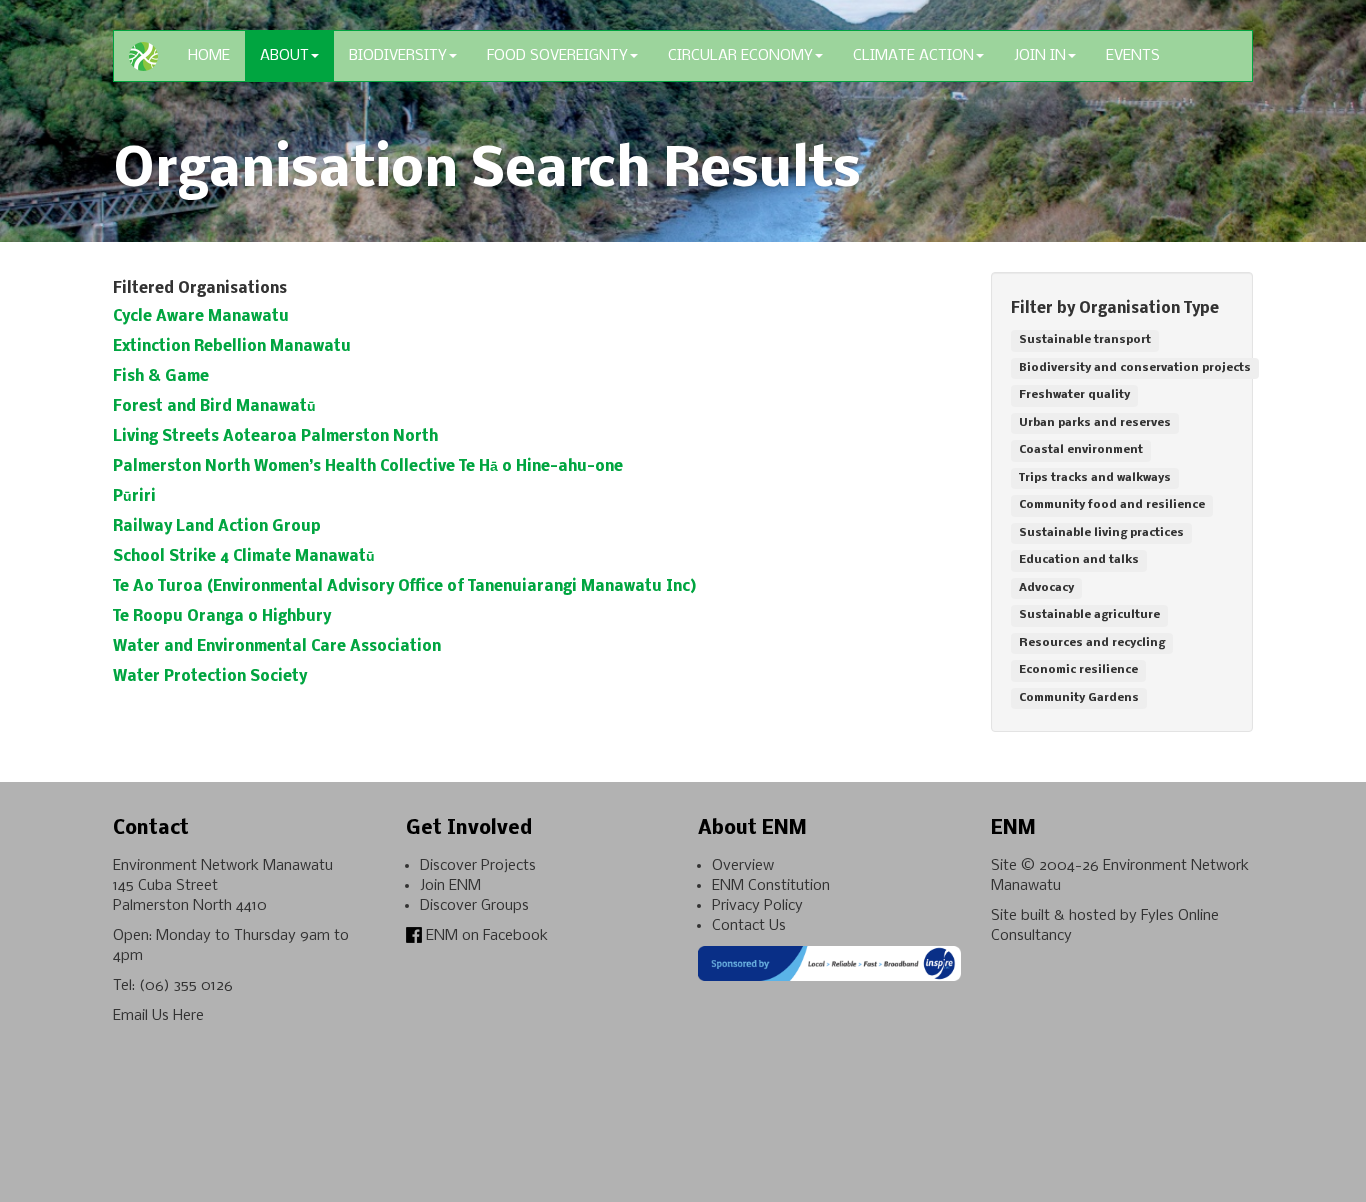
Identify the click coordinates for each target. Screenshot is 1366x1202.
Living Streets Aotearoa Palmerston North (275, 437)
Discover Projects (478, 866)
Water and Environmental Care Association (277, 647)
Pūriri (134, 497)
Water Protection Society (210, 677)
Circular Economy (740, 56)
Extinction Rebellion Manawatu (232, 347)
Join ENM (450, 886)
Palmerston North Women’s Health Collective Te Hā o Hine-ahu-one (368, 467)
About (284, 56)
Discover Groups (474, 906)
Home (209, 56)
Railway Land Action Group (217, 527)
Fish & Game (161, 377)
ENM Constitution (771, 886)
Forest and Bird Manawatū (214, 407)
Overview (743, 866)
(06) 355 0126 (186, 986)
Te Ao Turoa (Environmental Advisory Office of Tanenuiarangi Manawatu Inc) (404, 587)
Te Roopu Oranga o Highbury (222, 617)
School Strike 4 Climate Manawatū (244, 557)
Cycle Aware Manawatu (201, 317)
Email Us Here (158, 1016)
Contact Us (749, 926)
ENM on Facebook (485, 936)
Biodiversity (398, 56)
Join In (1040, 56)
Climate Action (913, 56)
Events (1133, 56)
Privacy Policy (757, 906)
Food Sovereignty (557, 56)
